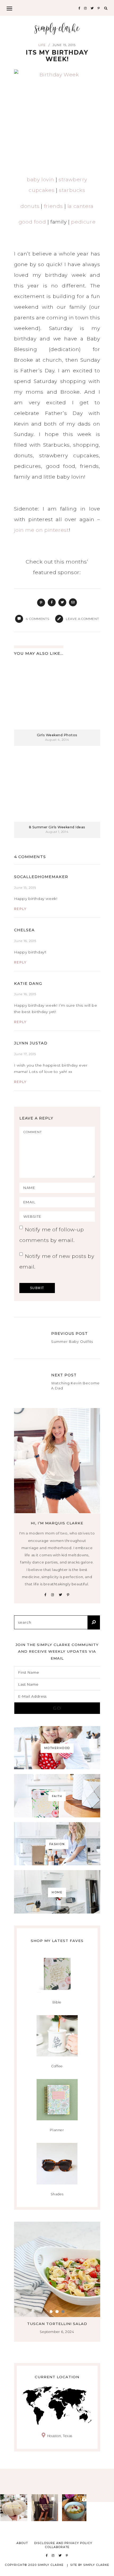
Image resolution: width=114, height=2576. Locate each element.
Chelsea (24, 930)
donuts (30, 206)
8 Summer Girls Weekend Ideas (57, 827)
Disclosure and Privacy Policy (63, 2543)
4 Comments (30, 857)
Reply (20, 909)
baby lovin (40, 180)
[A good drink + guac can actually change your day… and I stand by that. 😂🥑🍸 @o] (76, 2508)
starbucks (72, 190)
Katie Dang (28, 984)
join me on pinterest (41, 530)
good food (32, 222)
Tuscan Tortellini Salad (57, 2324)
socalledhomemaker (41, 877)
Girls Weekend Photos (57, 735)
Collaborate (57, 2547)
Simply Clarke (57, 29)
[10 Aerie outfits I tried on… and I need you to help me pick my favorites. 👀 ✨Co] (45, 2508)
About (22, 2543)
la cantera (80, 206)
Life (42, 45)
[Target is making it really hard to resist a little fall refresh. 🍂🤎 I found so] (14, 2508)
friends (53, 206)
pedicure (83, 222)
